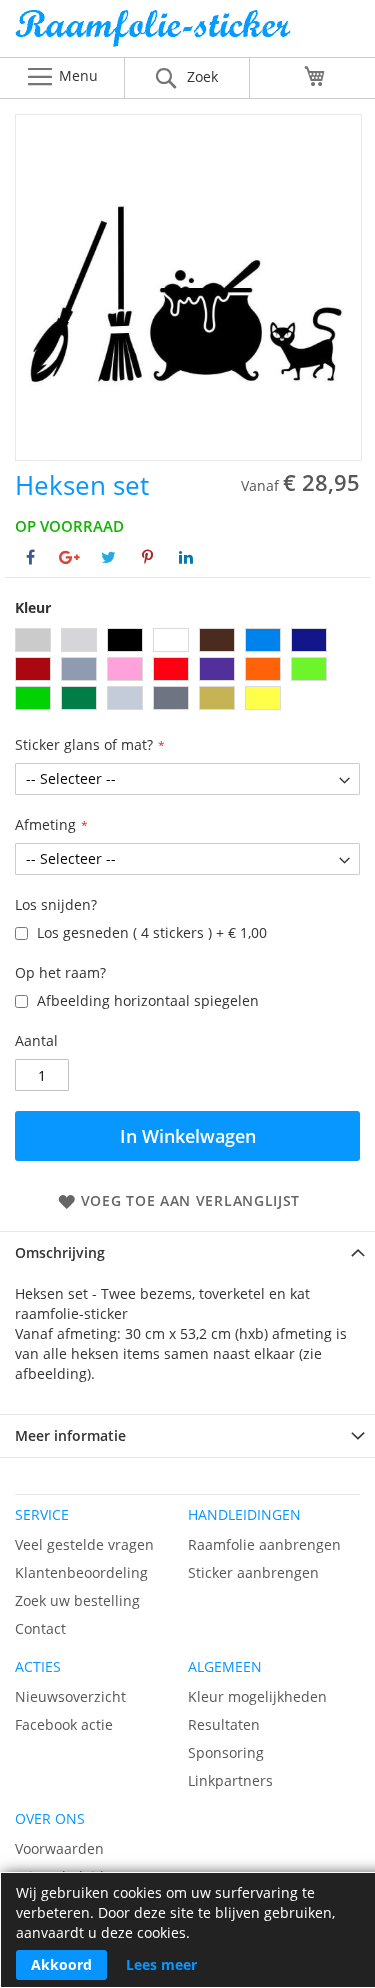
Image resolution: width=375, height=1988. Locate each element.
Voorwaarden (59, 1848)
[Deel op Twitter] (108, 557)
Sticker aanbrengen (253, 1572)
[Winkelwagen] (315, 76)
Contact (40, 1628)
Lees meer (161, 1964)
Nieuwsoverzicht (70, 1696)
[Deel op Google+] (69, 557)
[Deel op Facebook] (30, 557)
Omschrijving (60, 1252)
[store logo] (187, 33)
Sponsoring (226, 1752)
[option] (33, 640)
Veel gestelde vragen (84, 1544)
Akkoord (61, 1964)
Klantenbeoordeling (81, 1572)
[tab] (187, 1252)
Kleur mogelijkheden (257, 1696)
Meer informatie (70, 1435)
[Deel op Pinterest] (147, 557)
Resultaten (224, 1724)
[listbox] (187, 671)
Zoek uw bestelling (77, 1600)
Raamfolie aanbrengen (264, 1544)
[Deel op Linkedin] (186, 557)
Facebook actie (64, 1724)
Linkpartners (230, 1780)
